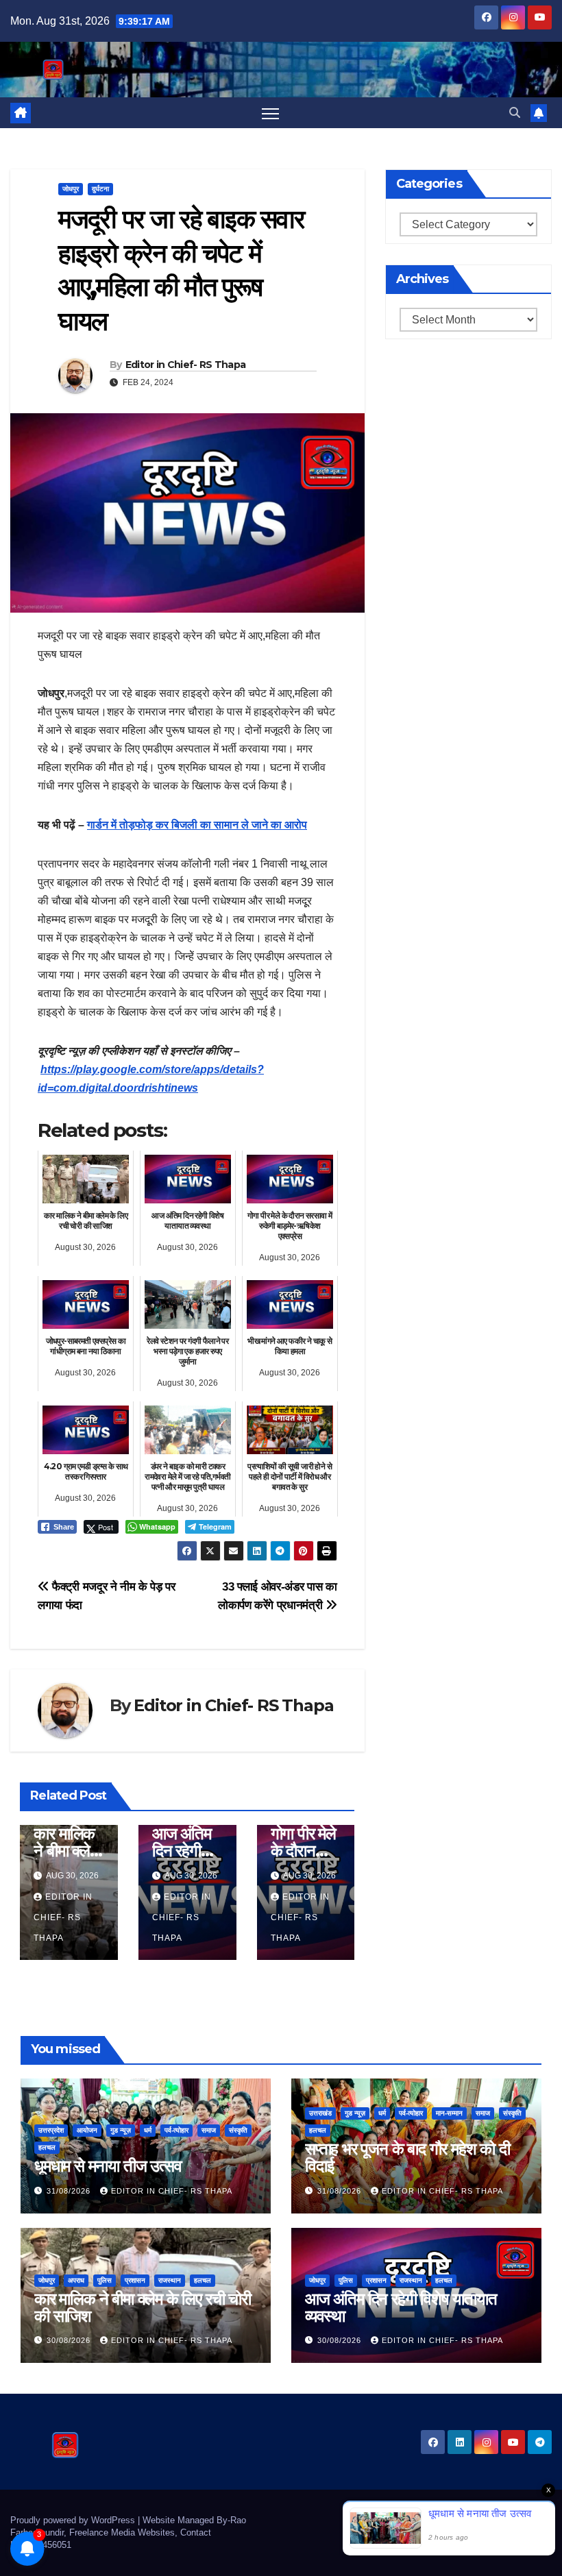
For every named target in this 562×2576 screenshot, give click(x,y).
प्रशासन (135, 2280)
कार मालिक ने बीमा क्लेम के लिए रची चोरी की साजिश (143, 2307)
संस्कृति (238, 2130)
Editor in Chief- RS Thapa (186, 365)
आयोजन (87, 2130)
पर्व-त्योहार (176, 2130)
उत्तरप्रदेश (51, 2130)
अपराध (76, 2280)
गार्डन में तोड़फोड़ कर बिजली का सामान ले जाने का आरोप (197, 825)
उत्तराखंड (320, 2113)
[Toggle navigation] (270, 113)
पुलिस (105, 2280)
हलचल (47, 2147)
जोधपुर (71, 189)
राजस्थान (170, 2280)
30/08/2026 (70, 2340)
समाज (209, 2130)
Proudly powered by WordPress (74, 2520)
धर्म (148, 2130)
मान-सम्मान (449, 2113)
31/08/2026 (70, 2191)
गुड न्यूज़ (121, 2130)
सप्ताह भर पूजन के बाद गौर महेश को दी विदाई (407, 2157)
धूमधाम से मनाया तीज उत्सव (108, 2166)
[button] (515, 113)
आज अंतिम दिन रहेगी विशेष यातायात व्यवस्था (401, 2307)
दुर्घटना (100, 189)
